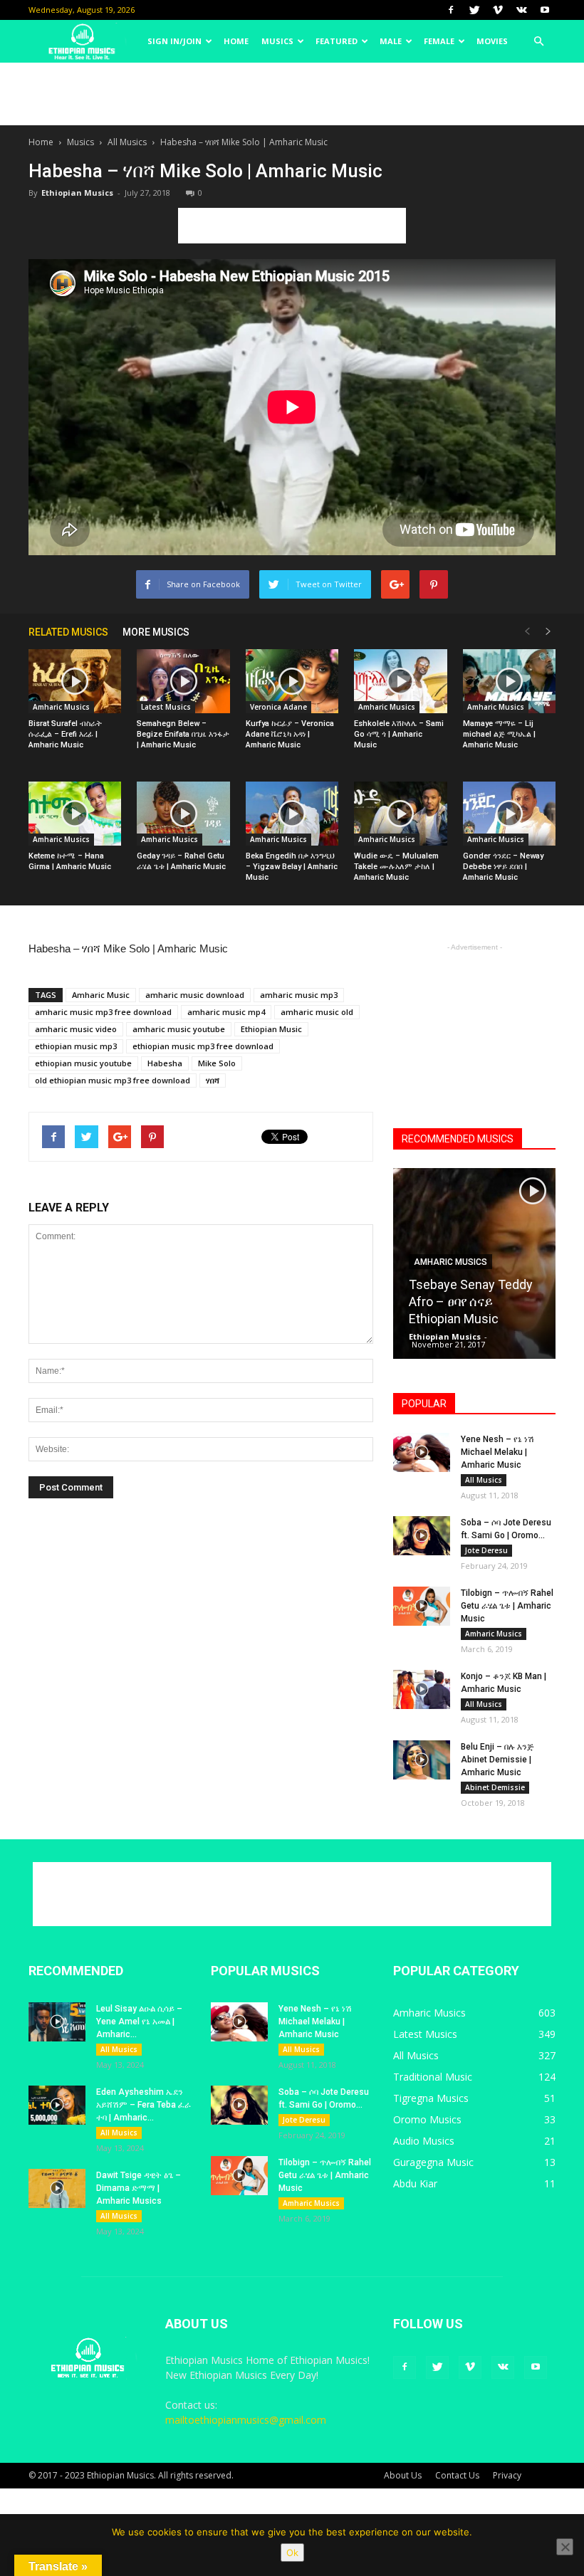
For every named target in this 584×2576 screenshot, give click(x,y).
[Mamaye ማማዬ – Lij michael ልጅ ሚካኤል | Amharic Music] (509, 681)
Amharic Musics (61, 707)
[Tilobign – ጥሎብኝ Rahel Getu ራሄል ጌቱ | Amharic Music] (422, 1606)
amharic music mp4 (226, 1012)
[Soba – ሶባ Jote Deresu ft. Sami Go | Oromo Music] (422, 1536)
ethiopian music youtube (83, 1063)
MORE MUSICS (156, 632)
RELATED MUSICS (68, 632)
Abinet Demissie (495, 1787)
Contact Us (457, 2475)
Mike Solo (217, 1063)
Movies (492, 41)
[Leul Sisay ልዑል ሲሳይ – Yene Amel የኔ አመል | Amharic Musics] (57, 2022)
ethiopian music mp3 (76, 1046)
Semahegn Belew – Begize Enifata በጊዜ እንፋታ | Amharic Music (183, 734)
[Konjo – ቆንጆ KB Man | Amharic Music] (422, 1689)
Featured (337, 41)
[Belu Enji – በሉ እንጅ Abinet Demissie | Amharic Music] (422, 1760)
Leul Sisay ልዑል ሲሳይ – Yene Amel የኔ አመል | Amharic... (139, 2022)
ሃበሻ (213, 1080)
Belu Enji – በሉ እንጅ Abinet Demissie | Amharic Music (497, 1760)
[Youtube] (545, 10)
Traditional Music (433, 2077)
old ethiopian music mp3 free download (113, 1080)
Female (439, 41)
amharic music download (195, 995)
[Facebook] (451, 10)
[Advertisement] (292, 94)
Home (236, 41)
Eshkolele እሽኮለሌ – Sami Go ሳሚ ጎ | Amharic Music (399, 734)
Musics (277, 41)
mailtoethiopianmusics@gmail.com (246, 2420)
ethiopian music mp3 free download (203, 1046)
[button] (538, 41)
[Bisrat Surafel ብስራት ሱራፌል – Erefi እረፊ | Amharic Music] (75, 681)
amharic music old (317, 1012)
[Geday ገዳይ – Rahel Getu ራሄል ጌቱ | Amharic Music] (183, 814)
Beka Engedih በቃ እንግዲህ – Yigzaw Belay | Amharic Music (292, 867)
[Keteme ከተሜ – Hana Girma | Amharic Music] (75, 814)
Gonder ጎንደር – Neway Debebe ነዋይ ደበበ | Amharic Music (503, 867)
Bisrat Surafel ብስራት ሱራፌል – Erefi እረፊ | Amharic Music (65, 734)
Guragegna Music (433, 2162)
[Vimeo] (498, 10)
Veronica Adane (278, 707)
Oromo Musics (427, 2119)
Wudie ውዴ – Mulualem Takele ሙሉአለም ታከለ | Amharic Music (396, 867)
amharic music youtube (179, 1029)
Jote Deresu (486, 1550)
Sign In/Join (174, 41)
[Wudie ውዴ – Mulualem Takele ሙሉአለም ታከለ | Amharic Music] (400, 814)
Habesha (165, 1063)
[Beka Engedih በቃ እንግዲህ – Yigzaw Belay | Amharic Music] (292, 814)
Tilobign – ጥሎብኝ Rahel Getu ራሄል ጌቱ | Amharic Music (507, 1606)
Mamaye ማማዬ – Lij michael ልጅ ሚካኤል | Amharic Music (499, 734)
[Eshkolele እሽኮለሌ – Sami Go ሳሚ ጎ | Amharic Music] (400, 681)
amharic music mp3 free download (103, 1012)
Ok (292, 2553)
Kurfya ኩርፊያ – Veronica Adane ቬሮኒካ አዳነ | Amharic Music (290, 734)
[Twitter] (474, 10)
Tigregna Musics (431, 2098)
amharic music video (76, 1029)
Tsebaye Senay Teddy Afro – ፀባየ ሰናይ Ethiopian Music (471, 1302)
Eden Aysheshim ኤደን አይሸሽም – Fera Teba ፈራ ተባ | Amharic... (144, 2105)
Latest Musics (166, 707)
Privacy (507, 2475)
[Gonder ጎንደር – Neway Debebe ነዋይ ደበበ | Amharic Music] (509, 814)
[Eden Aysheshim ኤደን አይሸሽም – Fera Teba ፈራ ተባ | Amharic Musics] (57, 2105)
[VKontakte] (521, 10)
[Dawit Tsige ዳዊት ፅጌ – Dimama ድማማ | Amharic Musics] (57, 2188)
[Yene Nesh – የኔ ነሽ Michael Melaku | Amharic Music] (422, 1452)
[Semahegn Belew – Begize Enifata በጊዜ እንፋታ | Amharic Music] (183, 681)
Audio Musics (424, 2141)
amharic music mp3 (299, 995)
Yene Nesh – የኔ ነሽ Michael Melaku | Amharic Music (497, 1452)
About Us (403, 2475)
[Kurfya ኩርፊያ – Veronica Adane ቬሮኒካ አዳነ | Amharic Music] (292, 681)
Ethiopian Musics (77, 193)
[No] (565, 2547)
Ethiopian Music (271, 1029)
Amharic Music (101, 995)
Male (391, 41)
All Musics (127, 142)
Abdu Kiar (415, 2183)
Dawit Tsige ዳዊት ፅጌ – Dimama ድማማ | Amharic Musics (139, 2188)
